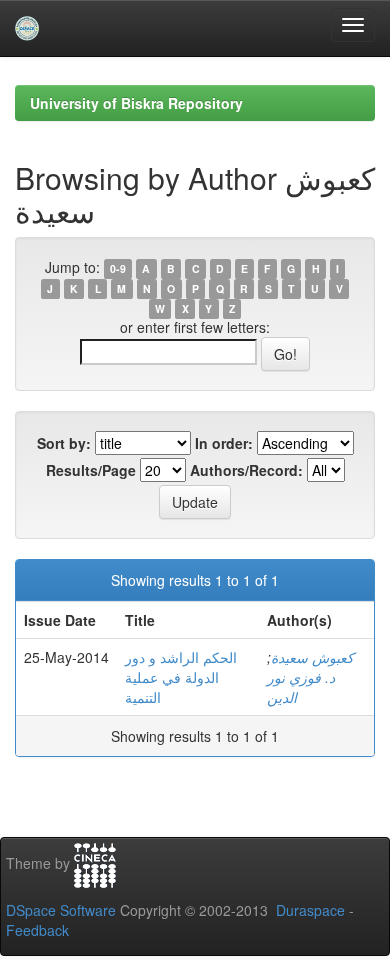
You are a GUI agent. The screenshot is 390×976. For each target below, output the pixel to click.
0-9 (118, 268)
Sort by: (64, 443)
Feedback (37, 930)
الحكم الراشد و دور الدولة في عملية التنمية (181, 677)
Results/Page (91, 470)
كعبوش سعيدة (312, 657)
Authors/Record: (246, 470)
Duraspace (310, 910)
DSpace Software (61, 910)
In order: (224, 443)
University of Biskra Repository (136, 103)
